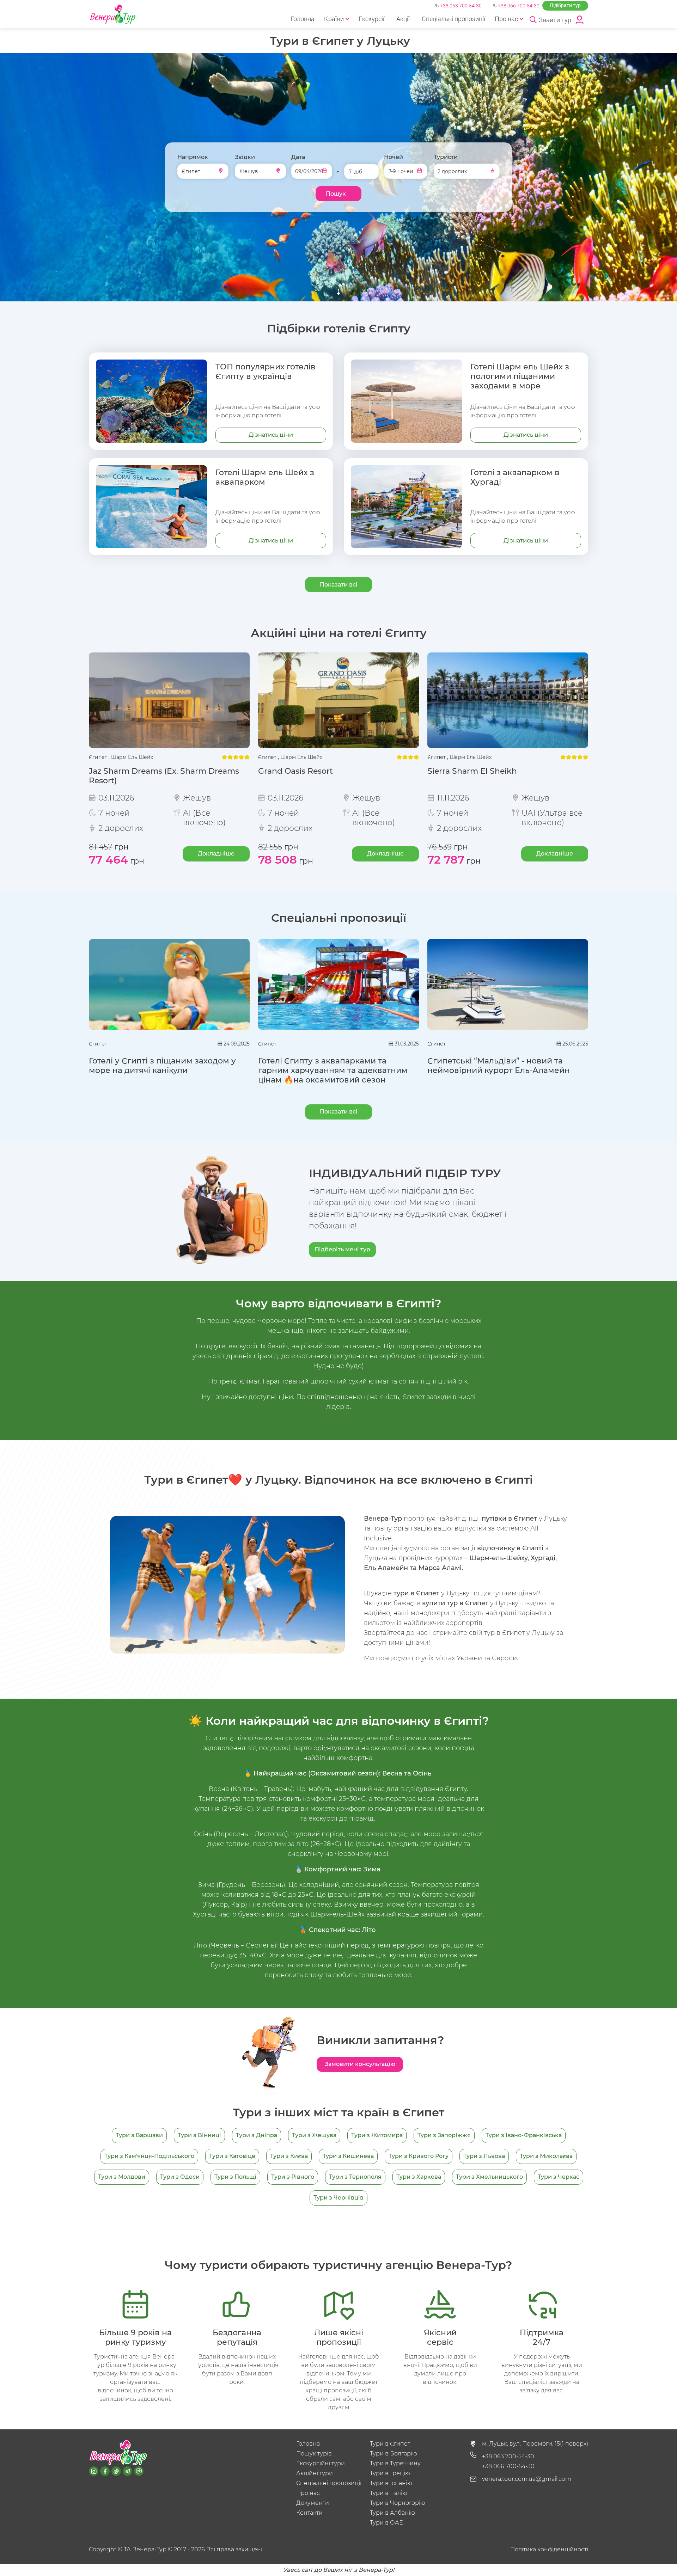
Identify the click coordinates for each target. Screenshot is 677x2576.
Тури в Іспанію (391, 2483)
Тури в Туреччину (395, 2463)
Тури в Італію (389, 2493)
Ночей (394, 157)
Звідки (245, 157)
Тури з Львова (484, 2156)
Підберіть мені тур (342, 1249)
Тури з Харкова (419, 2177)
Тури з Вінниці (199, 2135)
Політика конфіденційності (549, 2549)
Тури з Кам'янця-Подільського (149, 2156)
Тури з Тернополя (355, 2177)
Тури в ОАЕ (386, 2523)
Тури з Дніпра (257, 2135)
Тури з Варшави (139, 2135)
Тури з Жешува (314, 2135)
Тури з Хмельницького (489, 2177)
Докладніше (216, 854)
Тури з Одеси (180, 2177)
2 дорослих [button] (452, 171)
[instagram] (94, 2471)
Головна (303, 19)
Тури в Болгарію (394, 2454)
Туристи (446, 157)
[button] (550, 19)
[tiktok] (116, 2471)
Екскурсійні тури (321, 2463)
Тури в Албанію (392, 2513)
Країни (334, 19)
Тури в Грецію (390, 2473)
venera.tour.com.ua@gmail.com (527, 2479)
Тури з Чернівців (338, 2198)
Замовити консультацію (360, 2064)
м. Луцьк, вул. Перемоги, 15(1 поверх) (535, 2444)
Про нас (506, 19)
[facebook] (105, 2471)
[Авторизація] (580, 19)
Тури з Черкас (559, 2177)
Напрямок (193, 157)
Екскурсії (371, 19)
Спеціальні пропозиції (453, 19)
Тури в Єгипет (390, 2444)
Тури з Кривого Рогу (419, 2156)
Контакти (309, 2513)
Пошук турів (314, 2454)
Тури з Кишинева (348, 2156)
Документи (313, 2503)
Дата (298, 157)
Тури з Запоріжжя (444, 2135)
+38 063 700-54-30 (461, 6)
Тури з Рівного (293, 2177)
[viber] (139, 2471)
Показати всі (339, 585)
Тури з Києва (289, 2156)
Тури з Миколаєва (546, 2156)
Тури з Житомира (377, 2135)
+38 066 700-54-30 (519, 6)
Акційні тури (315, 2473)
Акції (403, 19)
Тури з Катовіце (232, 2156)
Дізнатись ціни (271, 435)
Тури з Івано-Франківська (524, 2135)
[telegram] (127, 2471)
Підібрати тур (565, 5)
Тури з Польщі (235, 2177)
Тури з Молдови (122, 2177)
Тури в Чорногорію (398, 2503)
